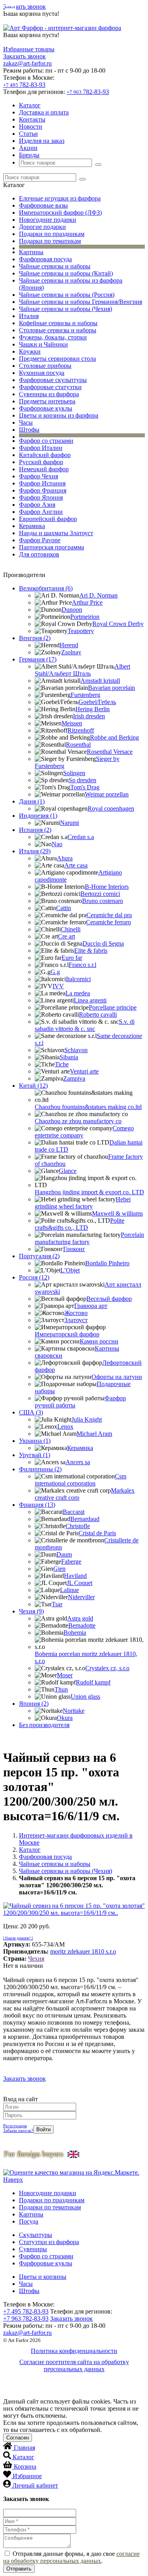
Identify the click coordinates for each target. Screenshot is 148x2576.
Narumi (69, 823)
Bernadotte (82, 1625)
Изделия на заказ (42, 141)
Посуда (29, 2221)
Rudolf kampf (93, 1682)
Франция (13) (37, 1505)
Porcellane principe (113, 1007)
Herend (69, 645)
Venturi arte (84, 1071)
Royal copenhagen (111, 808)
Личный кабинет (35, 2485)
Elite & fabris (91, 951)
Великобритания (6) (46, 588)
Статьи (28, 134)
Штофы (29, 430)
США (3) (31, 1412)
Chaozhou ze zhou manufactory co (78, 1121)
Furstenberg (85, 695)
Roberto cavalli (98, 1014)
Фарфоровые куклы (46, 408)
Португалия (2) (39, 1256)
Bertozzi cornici (100, 894)
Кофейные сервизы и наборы (58, 323)
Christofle (78, 1526)
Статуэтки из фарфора (49, 2242)
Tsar (57, 1604)
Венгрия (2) (35, 638)
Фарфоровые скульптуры (53, 380)
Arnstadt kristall (100, 681)
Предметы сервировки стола (57, 359)
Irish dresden (89, 716)
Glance (68, 1171)
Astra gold (80, 1618)
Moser (65, 1675)
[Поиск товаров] (98, 165)
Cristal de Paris (97, 1533)
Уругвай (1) (35, 1455)
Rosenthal (78, 745)
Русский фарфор (41, 462)
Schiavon (76, 1050)
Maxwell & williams (117, 1213)
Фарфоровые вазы (43, 205)
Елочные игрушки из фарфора (60, 198)
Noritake (74, 1711)
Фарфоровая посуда (45, 259)
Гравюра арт (91, 1306)
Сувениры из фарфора (49, 394)
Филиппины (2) (40, 1469)
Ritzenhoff (81, 730)
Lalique (69, 1590)
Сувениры (33, 2249)
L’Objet (70, 1270)
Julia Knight (87, 1419)
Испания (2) (35, 830)
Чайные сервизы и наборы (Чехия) (66, 309)
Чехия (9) (31, 1611)
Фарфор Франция (43, 490)
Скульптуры (36, 2235)
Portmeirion (85, 617)
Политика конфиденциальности (74, 2351)
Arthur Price (87, 602)
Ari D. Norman (98, 595)
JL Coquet (80, 1583)
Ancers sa (78, 1462)
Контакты (32, 119)
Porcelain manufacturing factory (89, 1238)
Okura (65, 1718)
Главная (24, 2448)
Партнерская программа (52, 547)
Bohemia (75, 1633)
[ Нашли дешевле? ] (18, 1938)
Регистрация (15, 2126)
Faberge (71, 1562)
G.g (55, 972)
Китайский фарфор (45, 455)
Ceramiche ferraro (109, 922)
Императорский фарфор (67, 1334)
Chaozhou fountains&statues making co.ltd (88, 1107)
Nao (57, 844)
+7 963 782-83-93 (26, 2318)
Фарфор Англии (41, 512)
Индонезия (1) (38, 816)
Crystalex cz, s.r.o (107, 1668)
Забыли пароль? (18, 2130)
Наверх (13, 2180)
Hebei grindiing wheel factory (83, 1203)
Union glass (85, 1696)
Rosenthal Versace (110, 752)
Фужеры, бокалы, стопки (53, 337)
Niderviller (81, 1597)
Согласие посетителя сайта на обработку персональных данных (74, 2365)
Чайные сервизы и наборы (55, 266)
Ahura (65, 858)
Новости (31, 126)
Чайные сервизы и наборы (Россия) (67, 295)
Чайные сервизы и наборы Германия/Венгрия (81, 302)
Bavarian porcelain (111, 688)
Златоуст (76, 1320)
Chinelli (71, 929)
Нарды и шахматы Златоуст (56, 533)
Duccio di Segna (103, 943)
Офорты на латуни (117, 1377)
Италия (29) (35, 851)
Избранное (27, 2476)
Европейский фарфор (48, 519)
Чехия (36, 1959)
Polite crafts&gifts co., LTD (80, 1224)
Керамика (32, 526)
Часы (26, 422)
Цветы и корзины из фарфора (59, 415)
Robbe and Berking (114, 737)
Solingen (74, 773)
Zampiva (74, 1078)
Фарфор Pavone (40, 540)
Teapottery (81, 631)
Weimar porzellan (107, 794)
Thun (61, 1689)
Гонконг (74, 1249)
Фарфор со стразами (46, 441)
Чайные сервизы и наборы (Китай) (66, 273)
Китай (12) (33, 1086)
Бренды (29, 155)
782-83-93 (24, 85)
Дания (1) (32, 801)
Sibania (69, 1057)
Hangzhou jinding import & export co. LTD (89, 1192)
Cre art (67, 936)
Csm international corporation (81, 1480)
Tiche (62, 1064)
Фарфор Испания (42, 483)
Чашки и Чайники (43, 344)
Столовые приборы (45, 366)
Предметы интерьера (47, 401)
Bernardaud (85, 1519)
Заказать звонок (24, 7)
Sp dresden (82, 780)
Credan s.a (81, 837)
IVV (58, 986)
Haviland (75, 1576)
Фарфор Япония (41, 497)
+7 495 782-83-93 (26, 2311)
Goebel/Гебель (97, 702)
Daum (64, 1554)
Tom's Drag (85, 787)
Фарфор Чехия (38, 476)
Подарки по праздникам (52, 234)
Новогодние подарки (48, 220)
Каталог (30, 105)
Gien (59, 1569)
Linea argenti (90, 1000)
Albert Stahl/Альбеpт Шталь (82, 670)
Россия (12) (34, 1277)
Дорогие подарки (42, 227)
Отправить (19, 2569)
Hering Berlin (93, 709)
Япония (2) (34, 1704)
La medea (78, 993)
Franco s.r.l (82, 965)
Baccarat (74, 1512)
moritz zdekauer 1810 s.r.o (83, 1951)
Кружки (30, 351)
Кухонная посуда (42, 373)
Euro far (72, 958)
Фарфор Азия (37, 505)
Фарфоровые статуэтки (50, 387)
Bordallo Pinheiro (107, 1263)
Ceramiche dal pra (109, 915)
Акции (28, 148)
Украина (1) (35, 1441)
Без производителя (44, 1725)
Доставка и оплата (44, 112)
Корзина (25, 2466)
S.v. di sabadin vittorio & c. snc (85, 1025)
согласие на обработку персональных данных (71, 2557)
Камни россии (99, 1341)
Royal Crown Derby (118, 624)
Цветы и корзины (43, 2277)
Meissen (72, 723)
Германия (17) (38, 659)
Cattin (64, 908)
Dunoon (72, 610)
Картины (31, 252)
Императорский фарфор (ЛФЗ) (60, 213)
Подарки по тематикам (50, 241)
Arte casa (76, 865)
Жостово (76, 1313)
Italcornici (78, 979)
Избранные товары (29, 49)
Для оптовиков (39, 554)
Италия (29, 316)
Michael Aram (94, 1434)
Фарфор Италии (41, 448)
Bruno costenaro (103, 901)
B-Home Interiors (107, 887)
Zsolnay (71, 652)
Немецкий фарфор (44, 469)
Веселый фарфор (109, 1299)
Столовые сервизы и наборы (58, 330)
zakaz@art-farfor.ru (27, 63)
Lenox (65, 1427)
